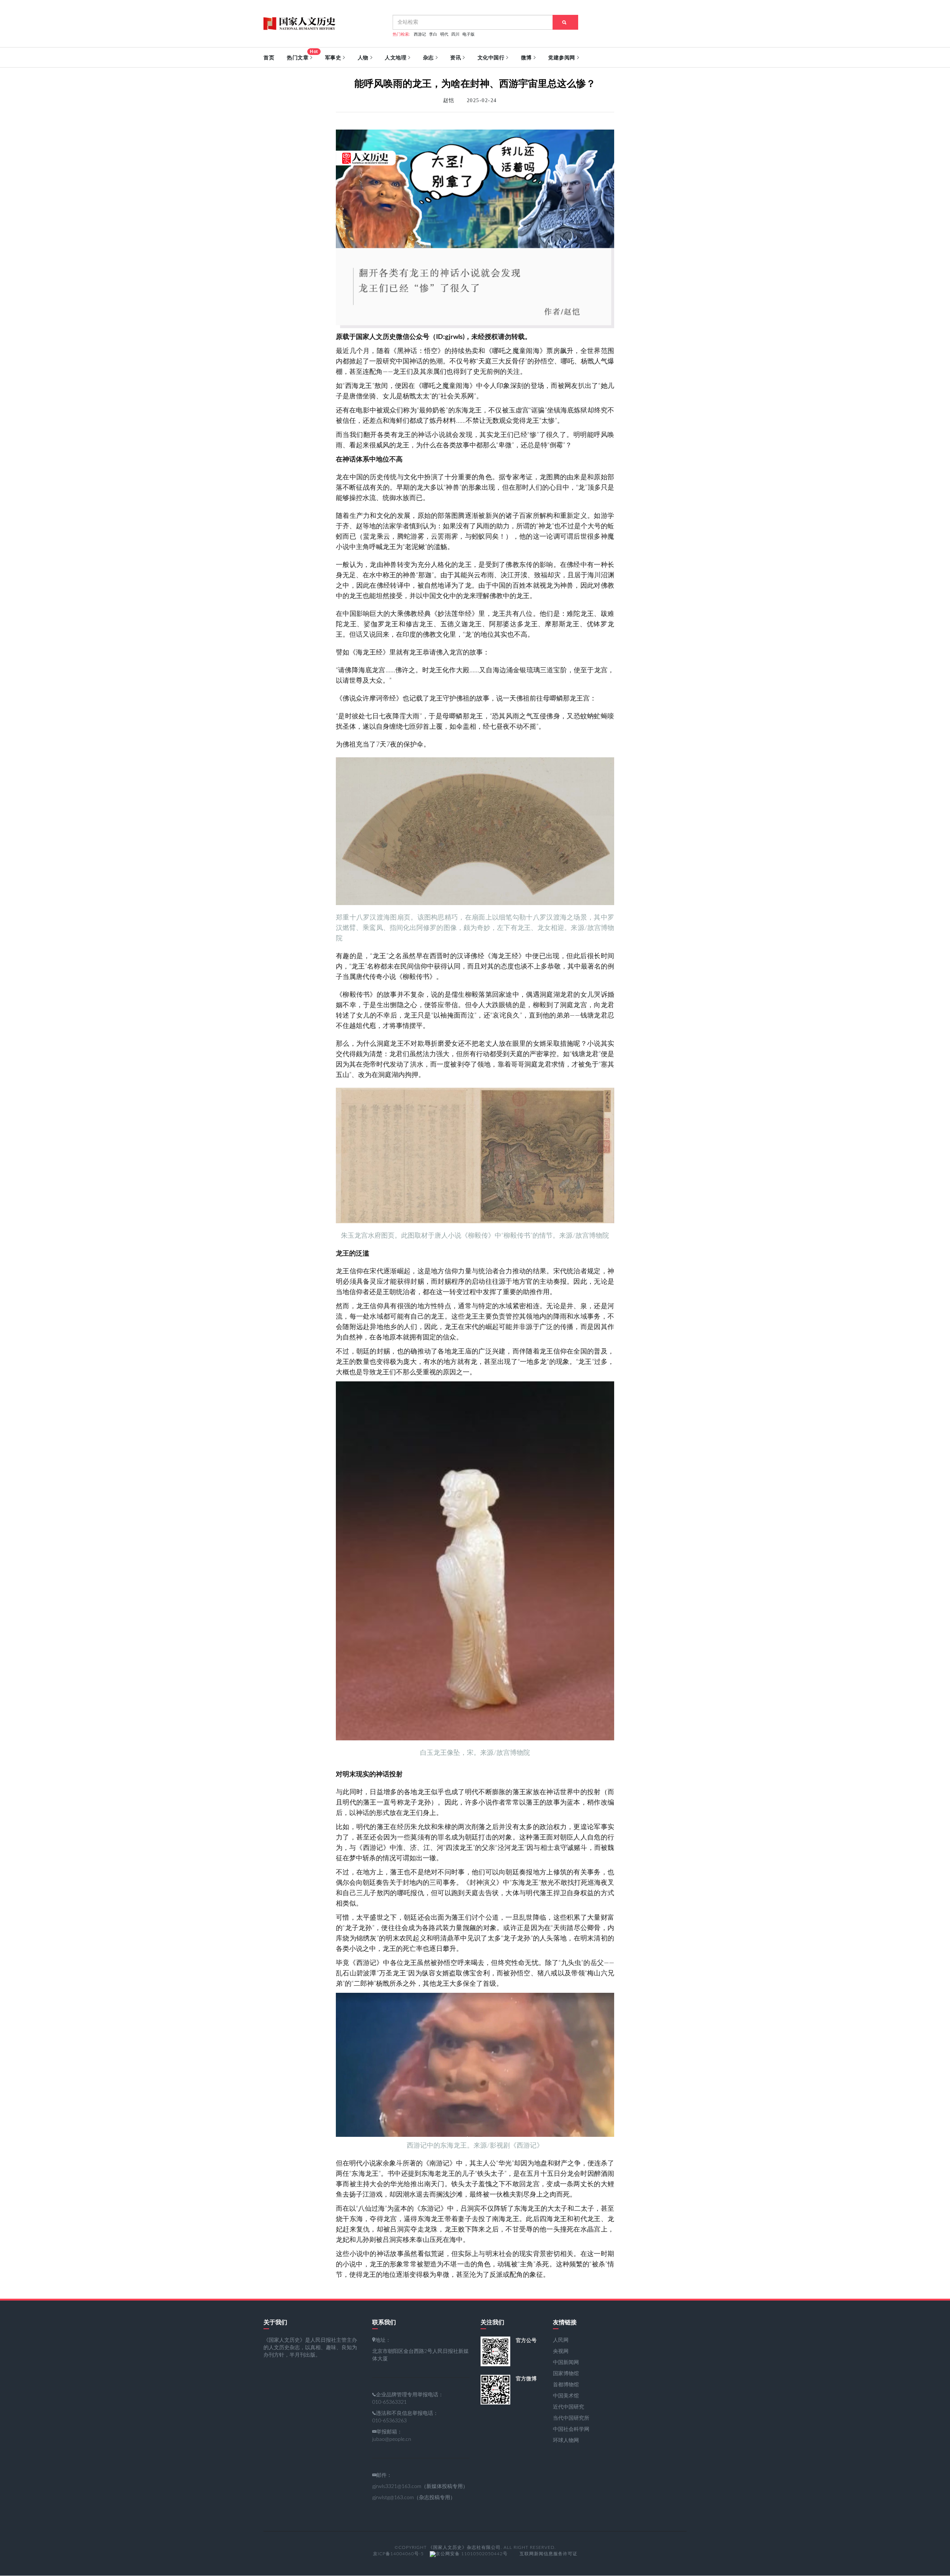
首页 (269, 58)
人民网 (561, 2340)
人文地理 (396, 58)
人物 (363, 58)
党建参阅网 (562, 58)
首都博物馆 (566, 2385)
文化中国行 (491, 58)
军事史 (333, 58)
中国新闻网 (566, 2363)
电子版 (469, 34)
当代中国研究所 (571, 2418)
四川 (455, 34)
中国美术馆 (566, 2396)
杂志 (428, 58)
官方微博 (526, 2379)
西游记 (420, 34)
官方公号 (526, 2340)
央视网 (561, 2351)
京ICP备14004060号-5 (398, 2554)
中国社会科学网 (571, 2429)
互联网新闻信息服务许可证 (548, 2554)
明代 (444, 34)
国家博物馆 (566, 2374)
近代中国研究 (569, 2407)
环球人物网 (566, 2440)
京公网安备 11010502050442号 (472, 2554)
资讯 (456, 58)
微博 (526, 58)
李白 (433, 34)
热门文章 (302, 55)
